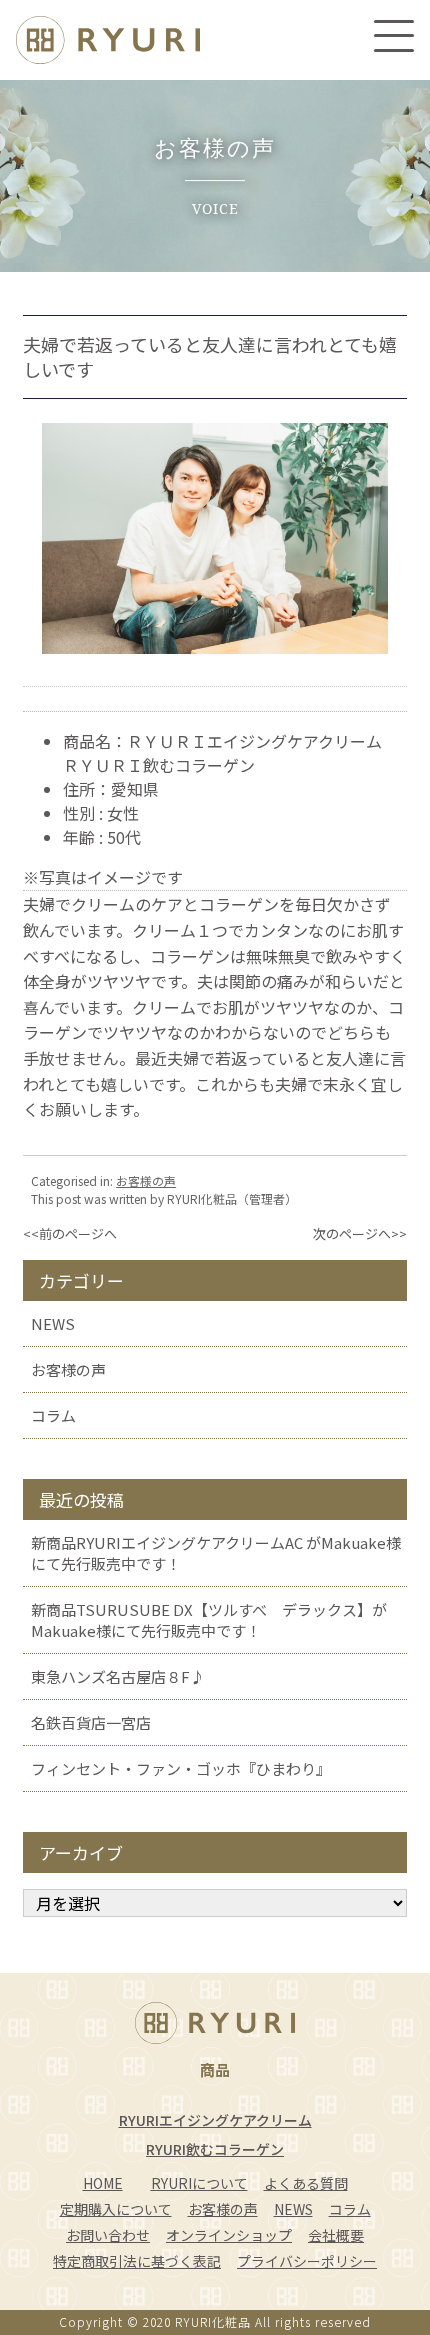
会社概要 (336, 2235)
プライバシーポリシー (307, 2261)
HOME (103, 2183)
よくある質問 (306, 2183)
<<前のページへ (70, 1233)
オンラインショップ (229, 2235)
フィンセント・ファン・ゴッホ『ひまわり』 (181, 1768)
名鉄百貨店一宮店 (91, 1722)
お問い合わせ (108, 2235)
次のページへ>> (360, 1233)
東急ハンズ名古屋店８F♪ (118, 1676)
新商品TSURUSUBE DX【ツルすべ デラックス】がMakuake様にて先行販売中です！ (209, 1620)
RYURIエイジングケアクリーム (215, 2120)
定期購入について (116, 2209)
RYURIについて (199, 2183)
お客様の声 (146, 1180)
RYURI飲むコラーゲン (215, 2149)
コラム (53, 1415)
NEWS (53, 1323)
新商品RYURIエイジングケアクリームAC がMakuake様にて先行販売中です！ (216, 1553)
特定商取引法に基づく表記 (137, 2261)
